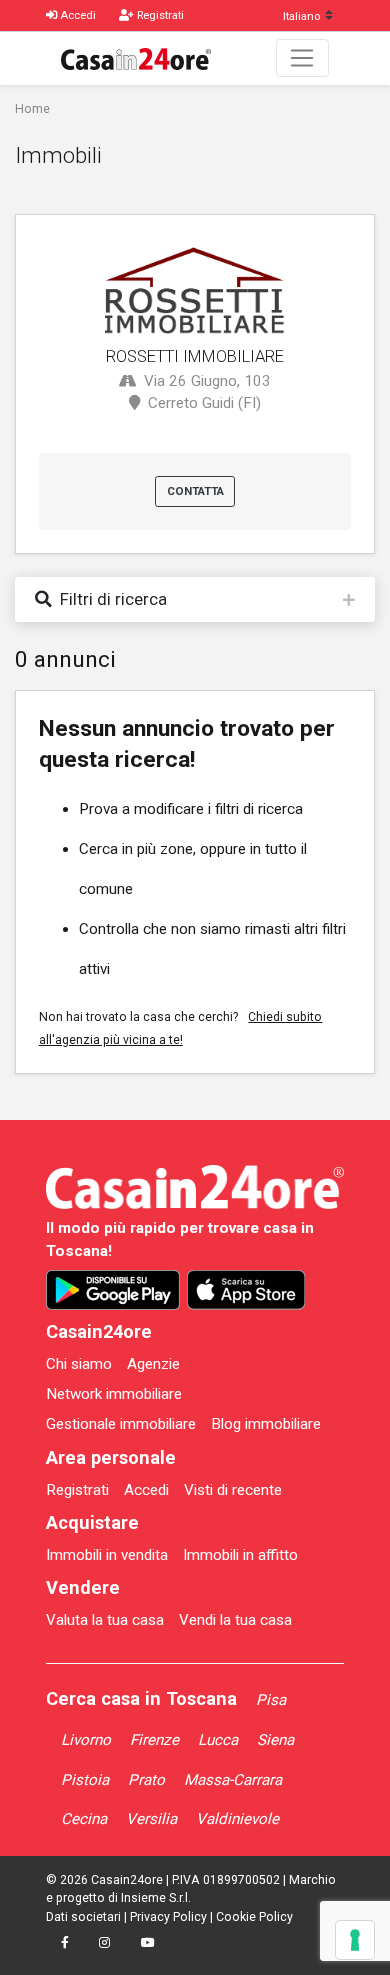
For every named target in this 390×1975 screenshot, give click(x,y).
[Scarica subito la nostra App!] (113, 1290)
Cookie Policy (254, 1917)
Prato (146, 1780)
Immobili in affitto (240, 1555)
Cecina (84, 1819)
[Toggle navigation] (302, 58)
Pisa (271, 1700)
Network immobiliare (114, 1394)
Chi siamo (79, 1364)
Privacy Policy (168, 1917)
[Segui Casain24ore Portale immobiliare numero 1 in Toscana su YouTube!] (147, 1943)
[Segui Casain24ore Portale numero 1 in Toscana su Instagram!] (104, 1943)
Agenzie (153, 1364)
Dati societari (83, 1917)
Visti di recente (233, 1490)
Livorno (86, 1740)
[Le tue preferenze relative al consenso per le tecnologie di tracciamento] (355, 1940)
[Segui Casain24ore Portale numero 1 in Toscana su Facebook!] (65, 1943)
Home (32, 109)
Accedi (146, 1490)
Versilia (151, 1819)
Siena (275, 1740)
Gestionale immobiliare (121, 1424)
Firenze (154, 1740)
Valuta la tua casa (105, 1620)
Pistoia (85, 1780)
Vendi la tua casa (235, 1620)
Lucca (218, 1740)
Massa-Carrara (233, 1780)
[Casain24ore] (136, 58)
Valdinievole (237, 1819)
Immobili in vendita (107, 1555)
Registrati (77, 1490)
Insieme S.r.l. (156, 1898)
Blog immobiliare (266, 1424)
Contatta (195, 491)
